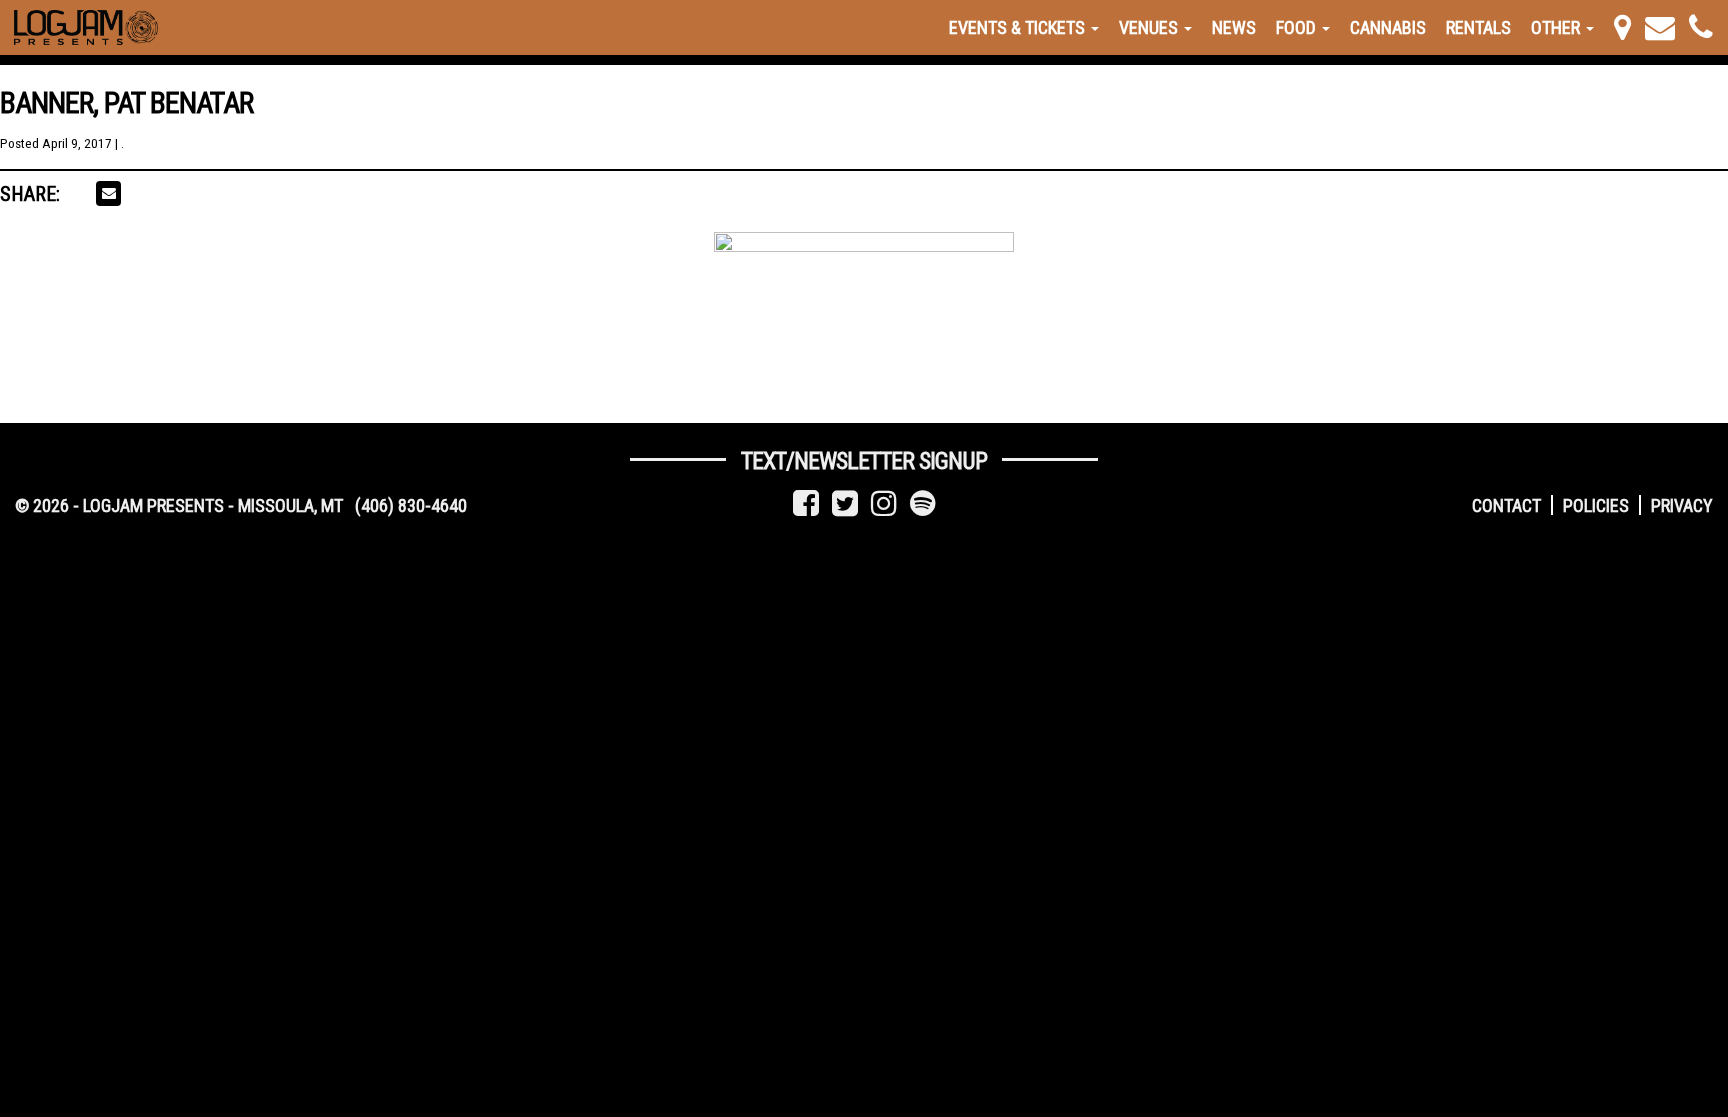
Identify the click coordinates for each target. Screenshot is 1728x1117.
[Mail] (1660, 27)
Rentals (1478, 27)
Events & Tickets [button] (1019, 27)
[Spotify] (923, 503)
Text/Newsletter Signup (864, 461)
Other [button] (1557, 27)
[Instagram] (884, 503)
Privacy (1682, 505)
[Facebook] (806, 503)
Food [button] (1298, 27)
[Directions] (1622, 27)
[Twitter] (845, 503)
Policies (1596, 505)
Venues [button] (1150, 27)
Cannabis (1388, 27)
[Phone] (1701, 27)
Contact (1506, 505)
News (1234, 27)
